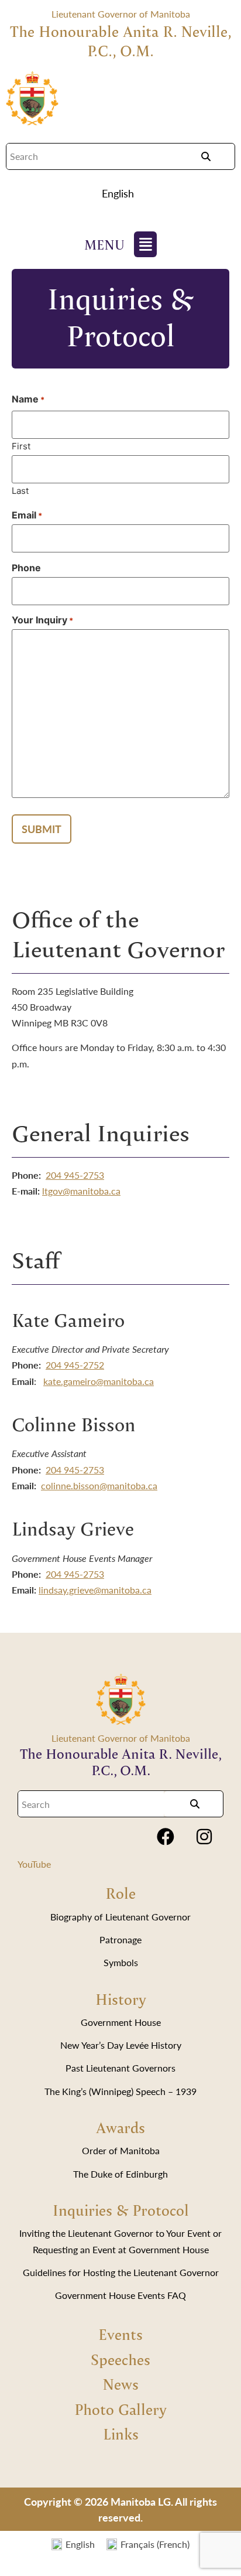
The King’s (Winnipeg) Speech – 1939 (120, 2091)
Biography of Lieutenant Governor (120, 1917)
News (120, 2384)
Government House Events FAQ (120, 2295)
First (21, 446)
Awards (120, 2127)
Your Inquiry (42, 620)
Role (120, 1893)
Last (20, 490)
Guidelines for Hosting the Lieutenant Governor (121, 2272)
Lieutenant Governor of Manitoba (121, 14)
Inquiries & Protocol (121, 2210)
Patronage (120, 1939)
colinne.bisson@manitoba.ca (99, 1485)
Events (120, 2334)
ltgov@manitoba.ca (81, 1191)
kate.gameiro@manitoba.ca (99, 1381)
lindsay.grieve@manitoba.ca (95, 1590)
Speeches (120, 2359)
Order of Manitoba (121, 2150)
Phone (26, 568)
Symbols (121, 1962)
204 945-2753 (75, 1175)
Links (121, 2434)
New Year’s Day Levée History (121, 2045)
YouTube (34, 1864)
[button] (121, 193)
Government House (121, 2022)
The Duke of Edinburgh (120, 2174)
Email (27, 515)
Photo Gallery (120, 2409)
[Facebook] (166, 1837)
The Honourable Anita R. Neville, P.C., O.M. (121, 41)
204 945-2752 (75, 1365)
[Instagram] (204, 1837)
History (121, 1999)
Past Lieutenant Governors (120, 2068)
